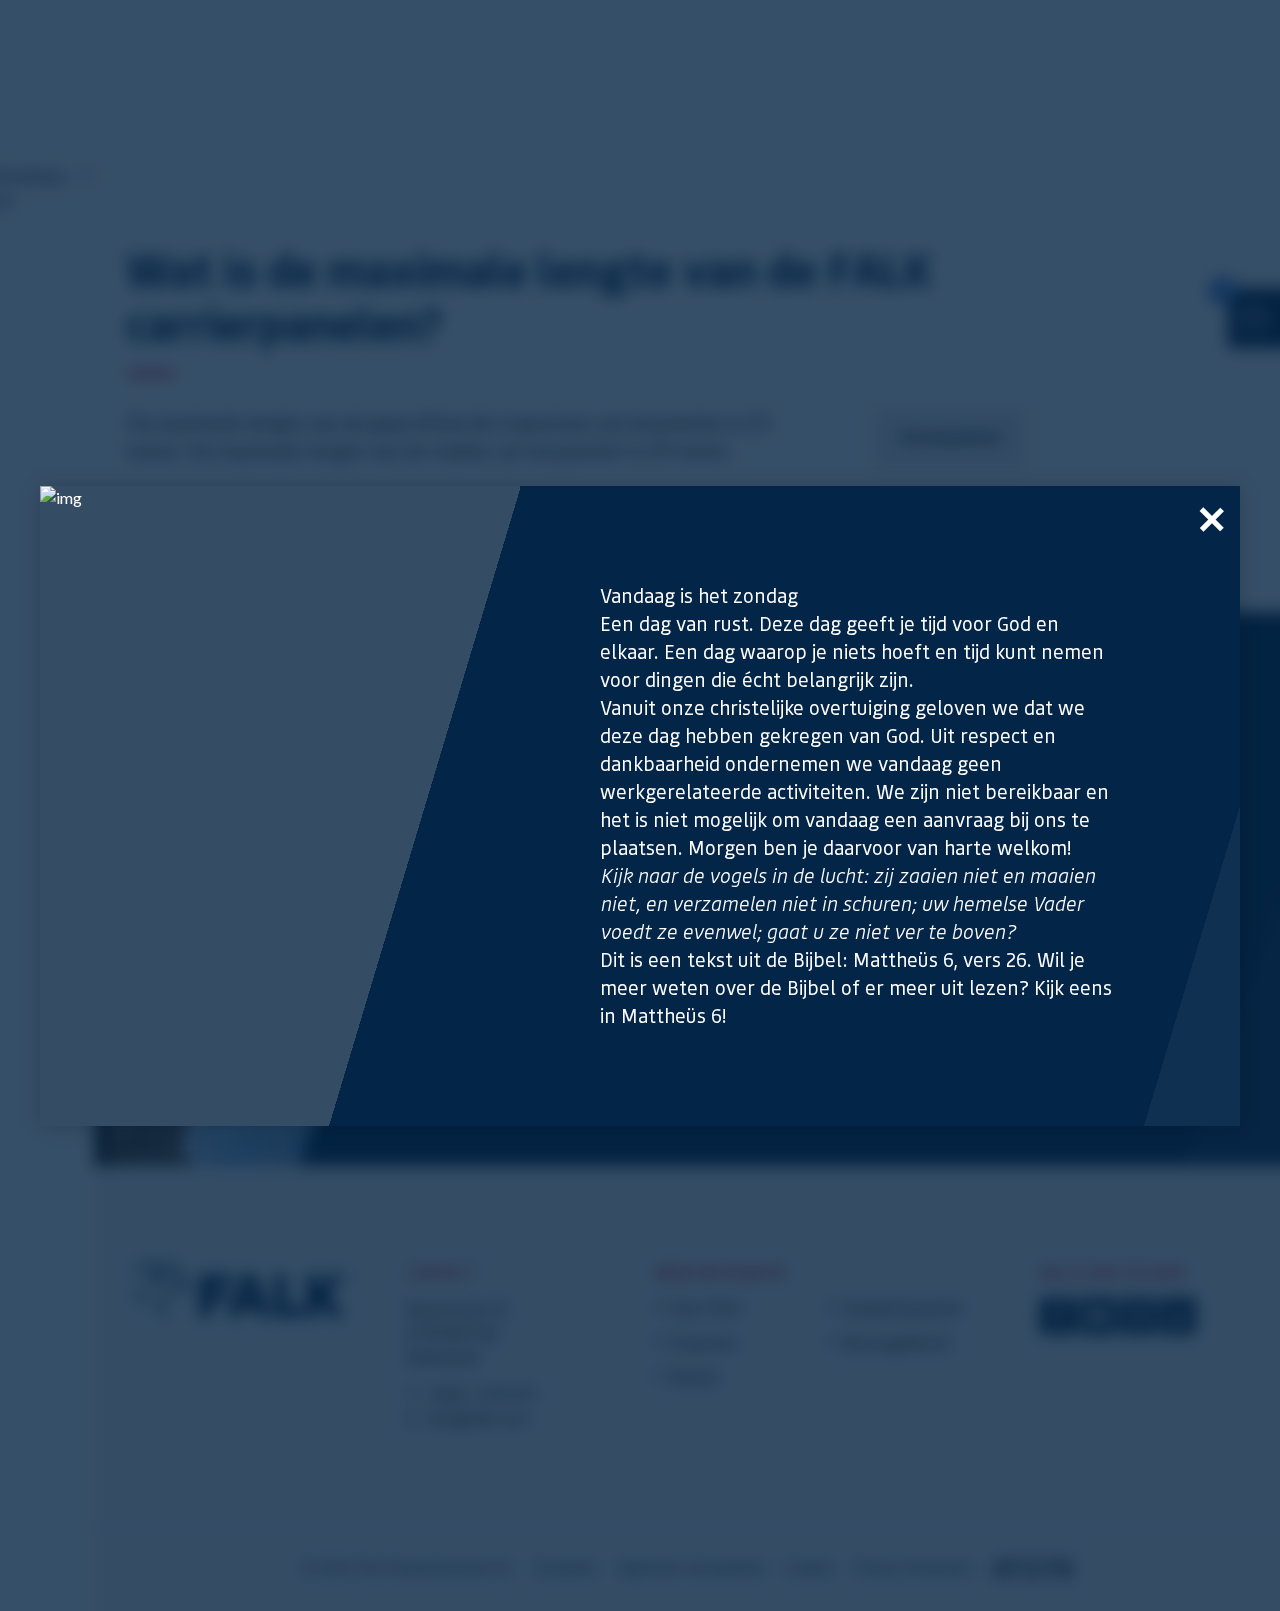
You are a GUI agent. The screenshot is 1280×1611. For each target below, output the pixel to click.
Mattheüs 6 (671, 1016)
